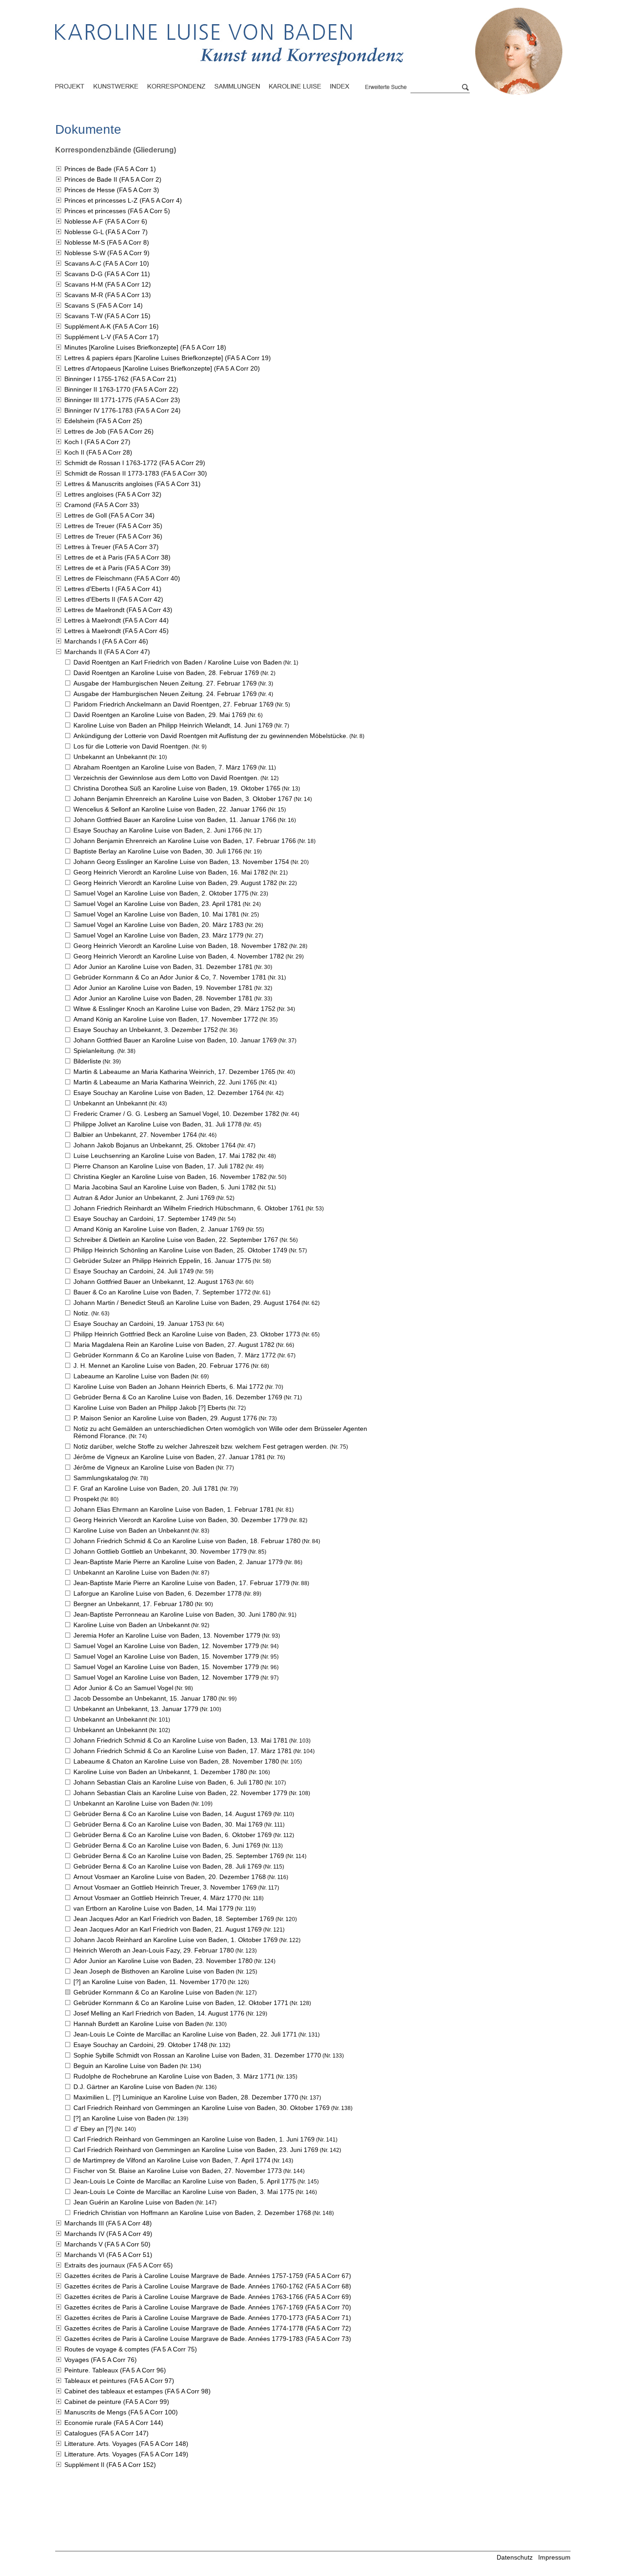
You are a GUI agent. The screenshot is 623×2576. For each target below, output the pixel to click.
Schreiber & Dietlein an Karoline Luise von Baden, (176, 1240)
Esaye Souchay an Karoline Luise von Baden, (158, 830)
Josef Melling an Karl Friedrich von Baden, (159, 2013)
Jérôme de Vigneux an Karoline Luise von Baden (144, 1467)
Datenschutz (515, 2557)
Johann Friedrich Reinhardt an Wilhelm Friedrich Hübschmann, (189, 1208)
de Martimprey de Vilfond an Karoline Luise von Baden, (172, 2160)
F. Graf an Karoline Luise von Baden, (146, 1488)
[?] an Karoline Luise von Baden (119, 2118)
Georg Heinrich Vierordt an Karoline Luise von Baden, (171, 872)
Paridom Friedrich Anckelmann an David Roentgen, (174, 704)
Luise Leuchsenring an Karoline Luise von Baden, (165, 1156)
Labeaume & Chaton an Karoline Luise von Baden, (176, 1761)
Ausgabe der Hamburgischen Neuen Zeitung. (165, 683)
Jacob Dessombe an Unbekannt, (145, 1698)
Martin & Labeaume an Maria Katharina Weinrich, (174, 1072)
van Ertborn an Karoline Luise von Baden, (153, 1908)
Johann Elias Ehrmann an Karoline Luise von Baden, (174, 1509)
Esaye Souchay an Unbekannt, (146, 1030)
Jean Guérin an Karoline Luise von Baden (134, 2202)
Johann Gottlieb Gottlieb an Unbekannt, (160, 1551)
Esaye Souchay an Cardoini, (145, 1219)
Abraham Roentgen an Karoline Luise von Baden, (165, 767)
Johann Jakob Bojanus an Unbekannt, (155, 1145)
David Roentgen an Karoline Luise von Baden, (166, 673)
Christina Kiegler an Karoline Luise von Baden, (170, 1177)
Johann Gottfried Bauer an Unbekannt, (154, 1282)
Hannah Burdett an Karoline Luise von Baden (139, 2024)
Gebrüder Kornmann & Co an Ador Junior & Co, (170, 977)
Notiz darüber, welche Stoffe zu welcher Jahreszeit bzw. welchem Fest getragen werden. (201, 1446)
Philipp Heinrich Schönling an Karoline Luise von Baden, (180, 1250)
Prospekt (86, 1499)
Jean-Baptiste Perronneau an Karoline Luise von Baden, (175, 1614)
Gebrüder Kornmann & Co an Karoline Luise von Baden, (175, 1355)
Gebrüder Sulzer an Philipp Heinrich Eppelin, (162, 1261)
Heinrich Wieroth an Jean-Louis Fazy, (154, 1950)
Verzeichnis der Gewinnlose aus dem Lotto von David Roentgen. (166, 778)
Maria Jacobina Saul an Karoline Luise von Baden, (165, 1187)
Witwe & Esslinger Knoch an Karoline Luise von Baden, (174, 1009)
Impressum (554, 2557)
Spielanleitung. (95, 1051)
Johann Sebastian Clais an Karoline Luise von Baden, (168, 1782)
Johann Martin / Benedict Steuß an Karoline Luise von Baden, (187, 1303)
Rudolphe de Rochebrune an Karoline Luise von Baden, (174, 2076)
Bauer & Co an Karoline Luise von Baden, (162, 1292)
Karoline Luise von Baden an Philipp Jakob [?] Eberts (150, 1408)
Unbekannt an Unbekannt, (136, 1709)
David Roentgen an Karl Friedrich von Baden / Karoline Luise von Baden (178, 662)
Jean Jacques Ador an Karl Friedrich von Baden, (174, 1919)
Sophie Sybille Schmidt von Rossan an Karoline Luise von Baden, (197, 2055)
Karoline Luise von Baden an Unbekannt (132, 1530)
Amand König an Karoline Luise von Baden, (166, 1019)
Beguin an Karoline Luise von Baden (126, 2066)
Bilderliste (87, 1061)
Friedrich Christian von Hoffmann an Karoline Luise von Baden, (192, 2213)
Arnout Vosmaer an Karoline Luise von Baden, (170, 1877)
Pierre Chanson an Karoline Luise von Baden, (159, 1166)
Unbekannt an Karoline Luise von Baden (132, 1572)
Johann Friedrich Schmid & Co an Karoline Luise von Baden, (187, 1541)
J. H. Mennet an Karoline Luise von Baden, (161, 1366)
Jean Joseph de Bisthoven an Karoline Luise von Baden (154, 1971)
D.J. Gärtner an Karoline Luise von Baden (134, 2087)
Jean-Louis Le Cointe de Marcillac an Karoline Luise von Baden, (185, 2034)
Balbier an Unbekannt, (135, 1135)
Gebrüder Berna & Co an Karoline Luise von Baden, (178, 1397)
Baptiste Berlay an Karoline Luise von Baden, (158, 851)
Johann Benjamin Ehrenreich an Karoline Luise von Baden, (183, 799)
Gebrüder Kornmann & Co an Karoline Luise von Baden (154, 1992)
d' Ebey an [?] (93, 2129)
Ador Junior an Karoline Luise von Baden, (163, 967)
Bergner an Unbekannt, (133, 1604)
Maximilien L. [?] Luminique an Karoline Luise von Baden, (186, 2097)
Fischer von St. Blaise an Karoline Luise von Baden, (178, 2171)
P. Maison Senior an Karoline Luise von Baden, (165, 1418)
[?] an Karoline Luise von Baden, (150, 1982)
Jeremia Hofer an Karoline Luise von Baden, (167, 1635)
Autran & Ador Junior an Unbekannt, (144, 1198)
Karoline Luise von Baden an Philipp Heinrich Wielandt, (173, 725)
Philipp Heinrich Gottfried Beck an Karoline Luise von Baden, (187, 1334)
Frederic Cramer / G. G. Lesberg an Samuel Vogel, (177, 1114)
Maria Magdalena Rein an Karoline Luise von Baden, (174, 1345)
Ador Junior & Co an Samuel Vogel (123, 1688)
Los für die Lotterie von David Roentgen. (132, 746)
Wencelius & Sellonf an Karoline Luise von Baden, (170, 809)
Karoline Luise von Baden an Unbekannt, (160, 1772)
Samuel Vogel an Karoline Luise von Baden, (161, 893)
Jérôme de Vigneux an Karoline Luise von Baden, (169, 1457)
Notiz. (82, 1313)
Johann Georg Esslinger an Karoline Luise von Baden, (181, 862)
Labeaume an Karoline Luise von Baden (131, 1376)
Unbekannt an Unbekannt (110, 757)
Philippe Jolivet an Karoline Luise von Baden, (158, 1124)
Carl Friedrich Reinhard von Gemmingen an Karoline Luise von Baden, (202, 2108)
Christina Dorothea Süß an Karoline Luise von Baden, (177, 788)
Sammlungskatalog (101, 1478)
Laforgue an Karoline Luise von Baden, (158, 1593)
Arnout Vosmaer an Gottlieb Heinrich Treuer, (165, 1887)
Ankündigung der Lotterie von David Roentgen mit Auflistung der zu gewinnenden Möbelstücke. (211, 736)
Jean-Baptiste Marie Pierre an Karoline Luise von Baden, (178, 1562)
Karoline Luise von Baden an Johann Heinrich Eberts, (169, 1387)
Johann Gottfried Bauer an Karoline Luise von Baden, (175, 820)
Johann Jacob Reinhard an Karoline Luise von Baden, (176, 1940)
